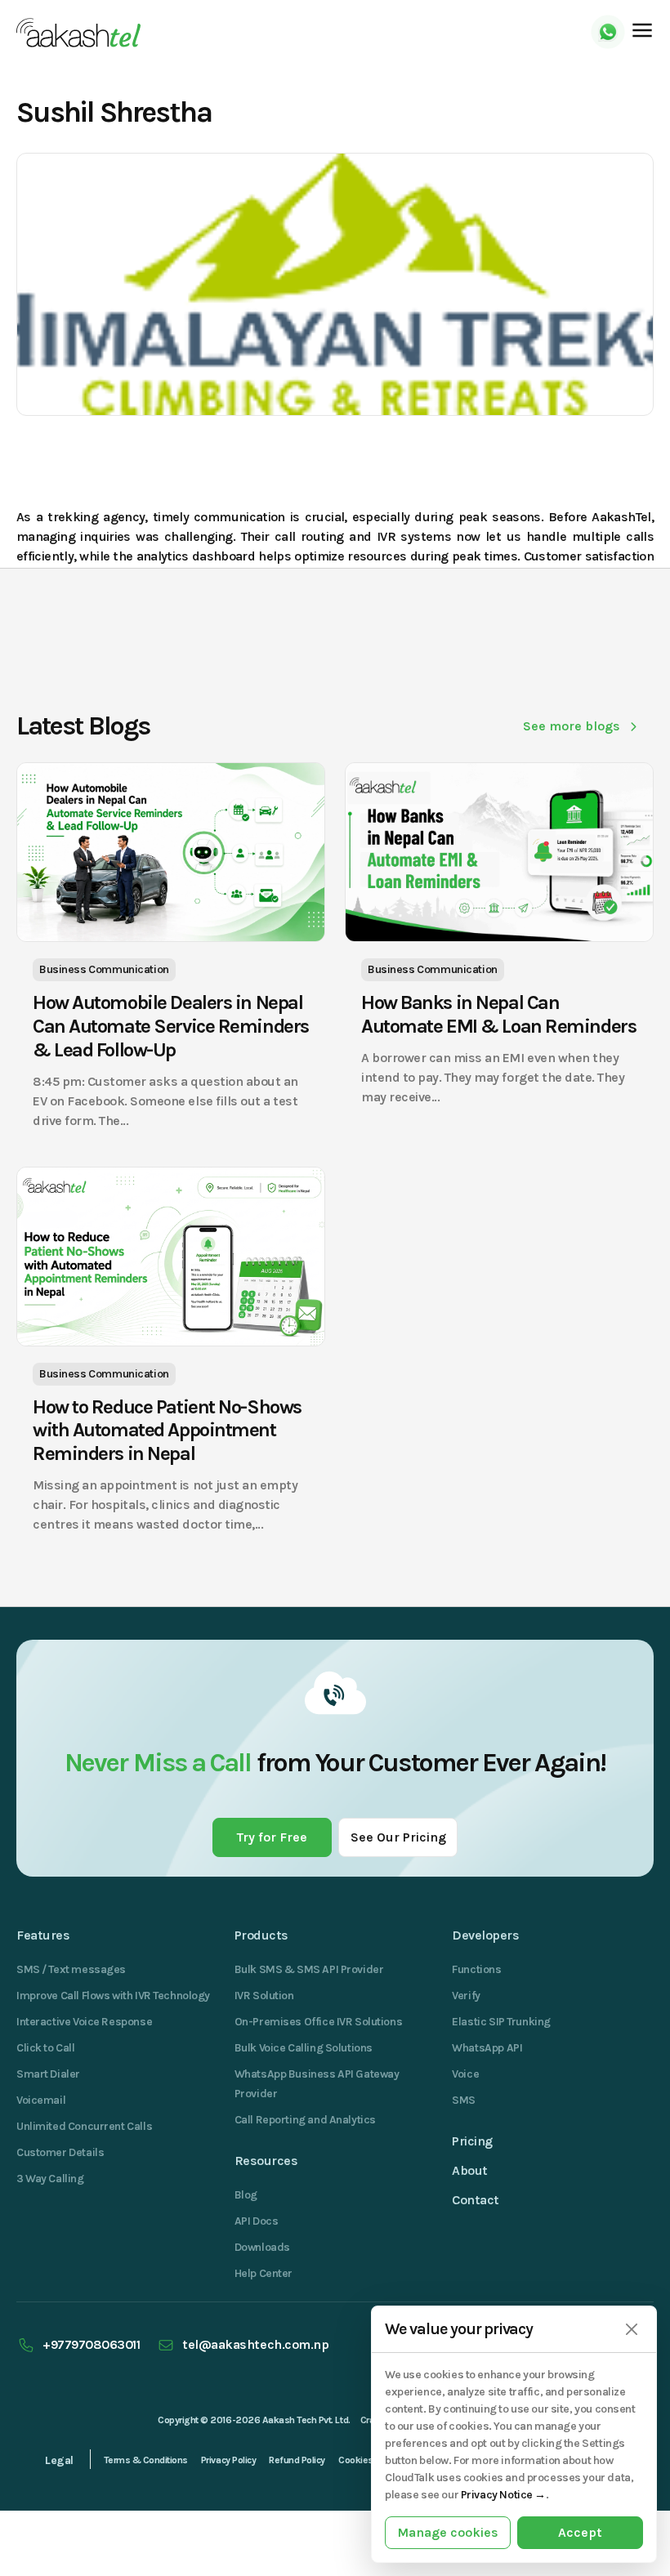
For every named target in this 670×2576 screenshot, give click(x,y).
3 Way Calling (50, 2179)
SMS (464, 2100)
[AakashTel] (78, 33)
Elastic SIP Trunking (501, 2022)
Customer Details (60, 2152)
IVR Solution (264, 1996)
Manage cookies (448, 2532)
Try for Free (272, 1837)
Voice (465, 2074)
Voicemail (41, 2100)
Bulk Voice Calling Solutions (304, 2048)
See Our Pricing (398, 1837)
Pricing (472, 2141)
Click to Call (46, 2048)
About (470, 2170)
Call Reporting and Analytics (305, 2120)
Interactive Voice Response (84, 2022)
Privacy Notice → (503, 2495)
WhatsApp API (487, 2048)
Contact (476, 2200)
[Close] (631, 2330)
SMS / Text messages (71, 1969)
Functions (476, 1969)
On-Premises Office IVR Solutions (319, 2022)
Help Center (264, 2273)
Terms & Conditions (146, 2460)
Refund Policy (297, 2460)
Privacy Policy (228, 2460)
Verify (466, 1996)
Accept (580, 2532)
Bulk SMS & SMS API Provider (309, 1969)
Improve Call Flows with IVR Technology (113, 1996)
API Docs (257, 2221)
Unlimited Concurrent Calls (84, 2126)
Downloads (262, 2247)
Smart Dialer (48, 2074)
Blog (246, 2195)
